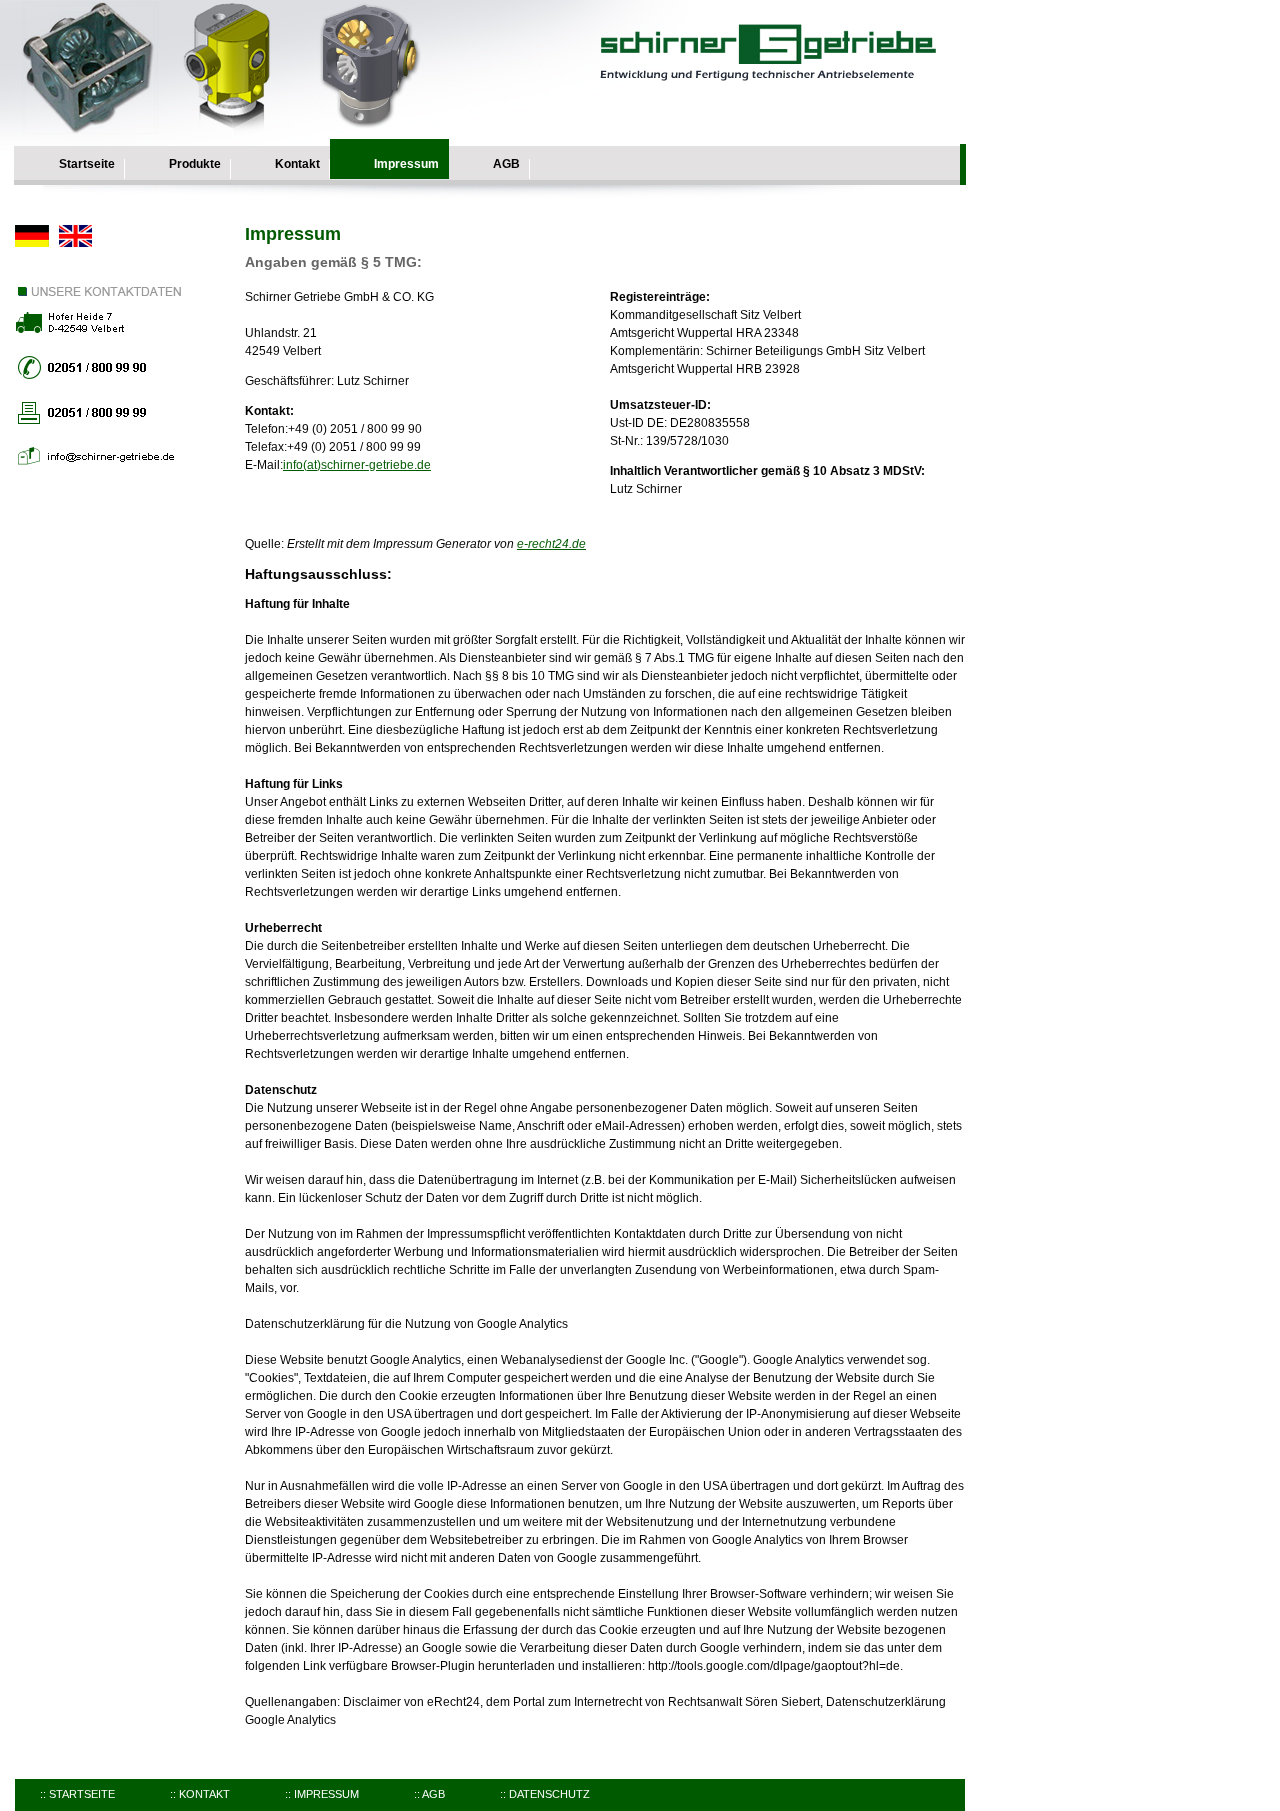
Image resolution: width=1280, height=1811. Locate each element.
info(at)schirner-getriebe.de (357, 465)
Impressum (406, 164)
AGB (506, 164)
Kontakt (297, 164)
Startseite (87, 164)
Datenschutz (549, 1794)
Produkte (195, 164)
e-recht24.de (551, 544)
